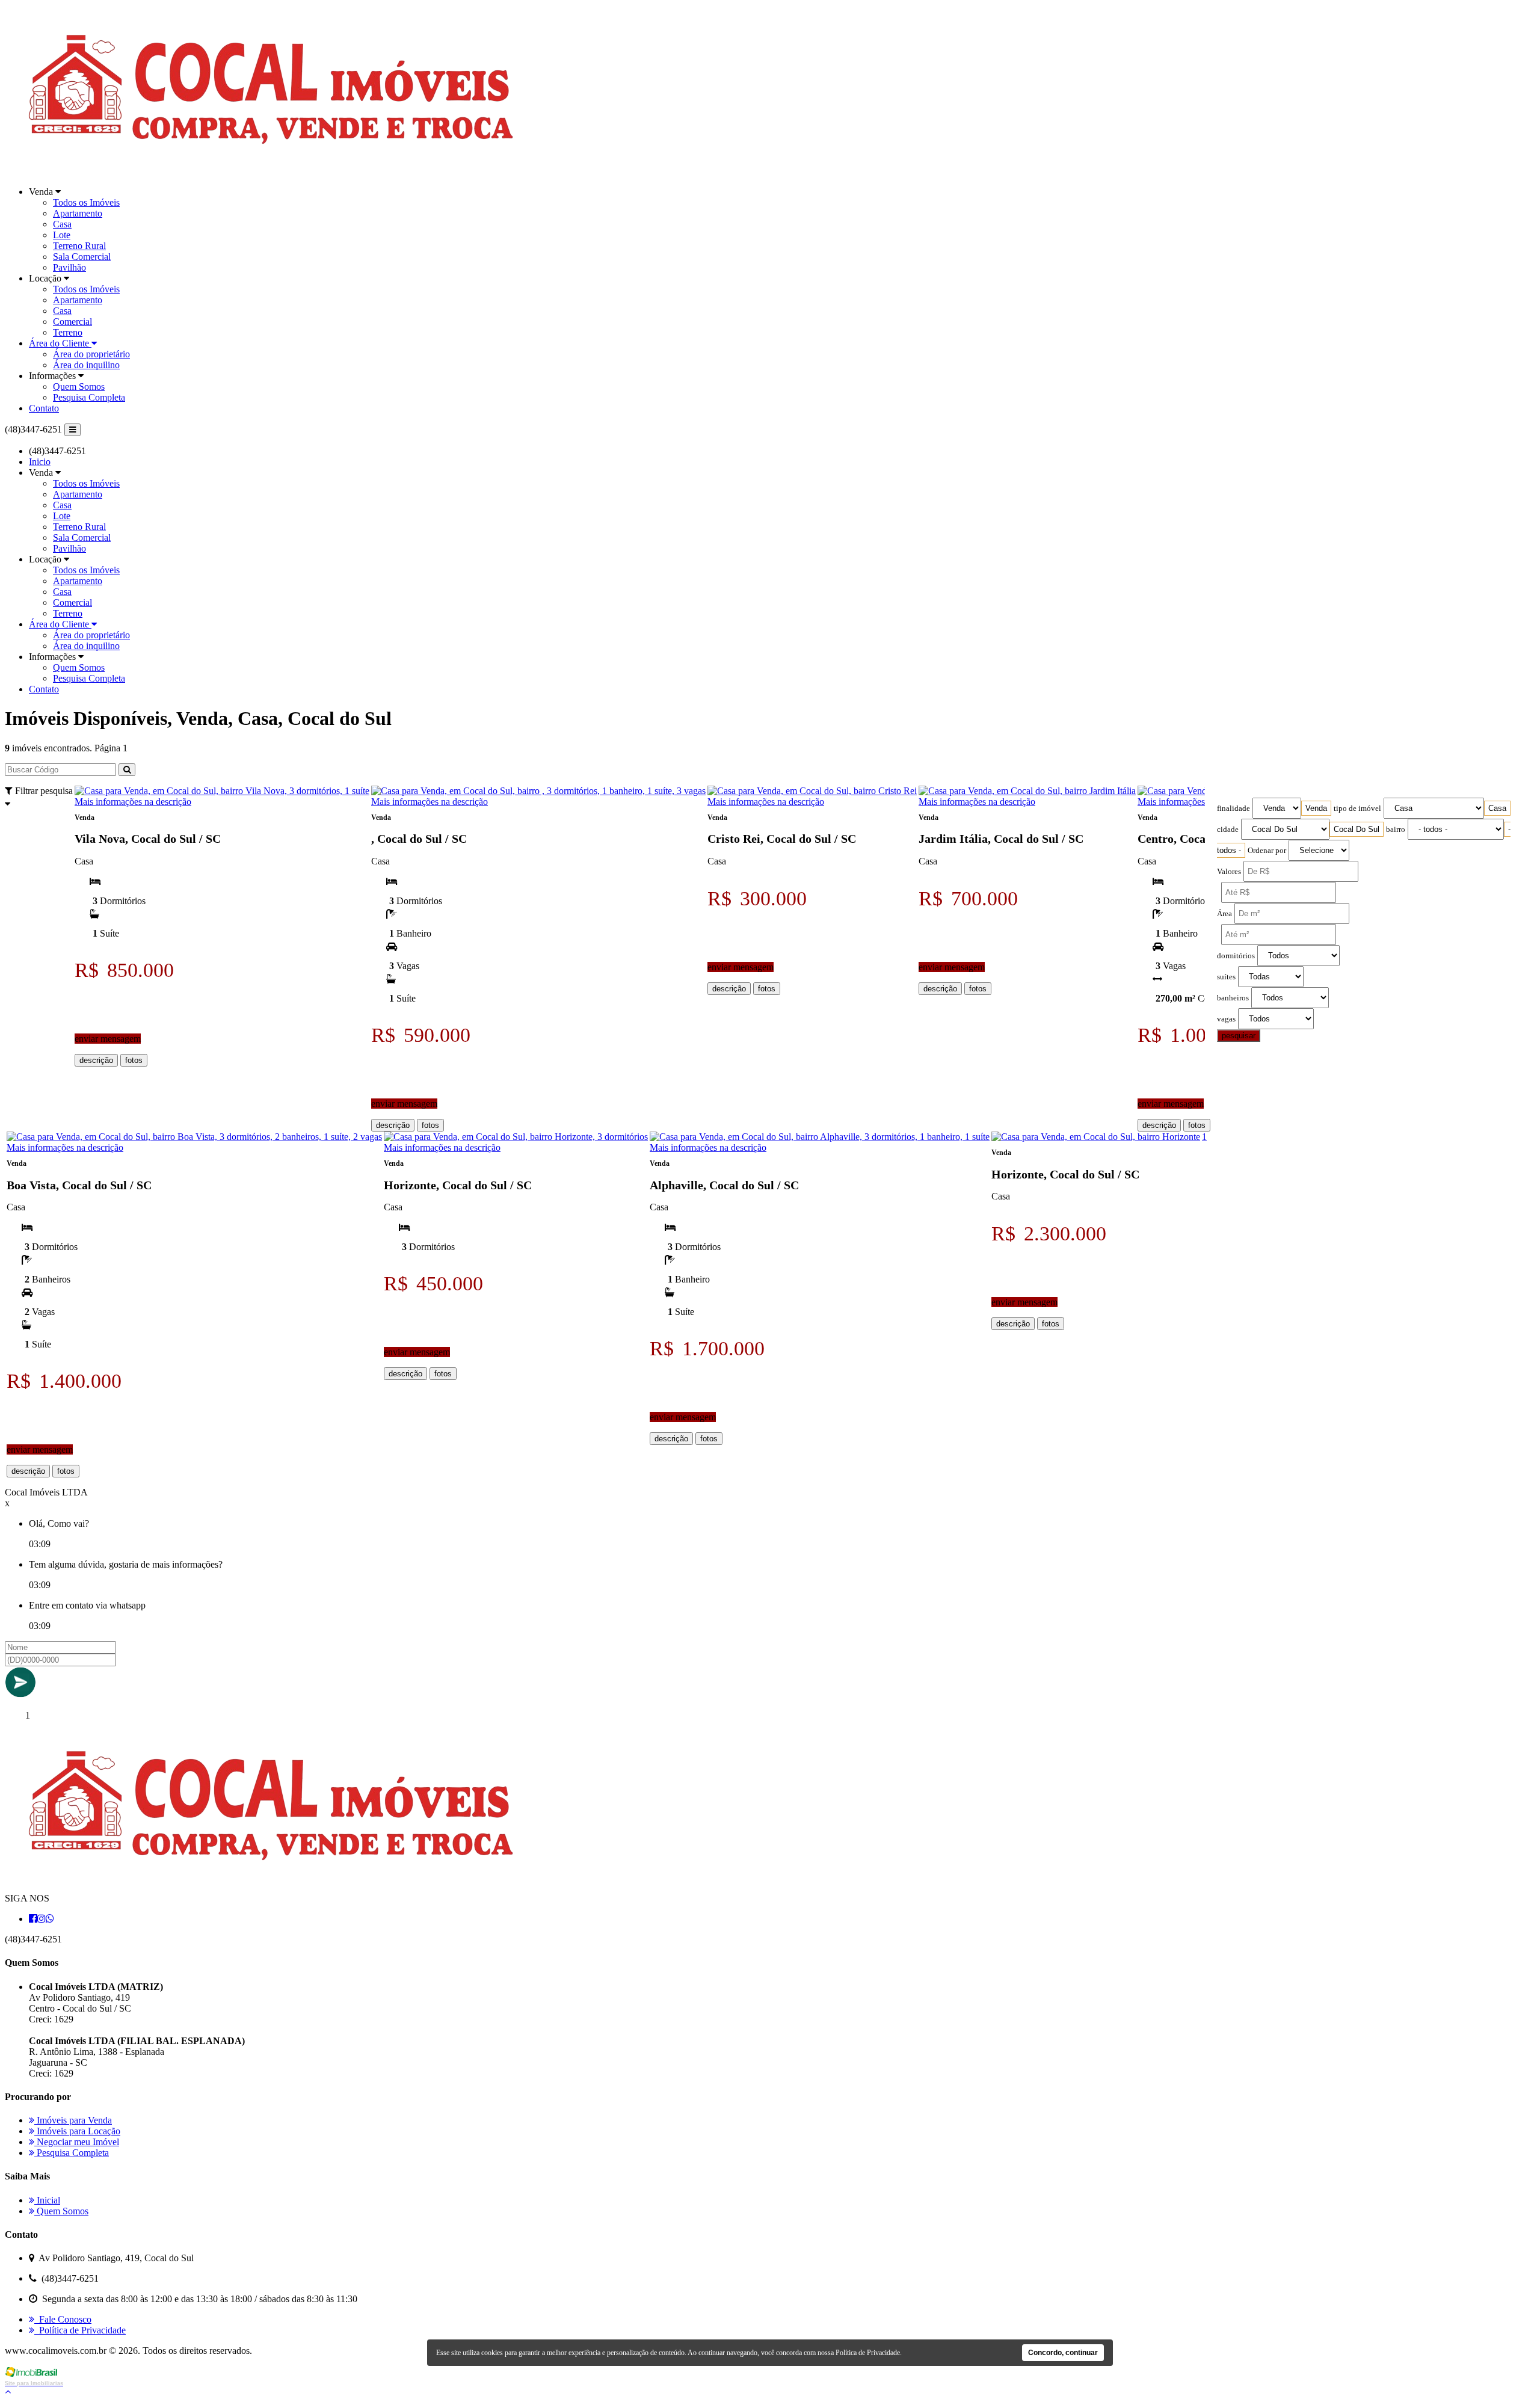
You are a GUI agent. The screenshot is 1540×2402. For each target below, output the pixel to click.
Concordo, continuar (1063, 2353)
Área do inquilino (86, 365)
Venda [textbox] (1316, 808)
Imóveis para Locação (77, 2131)
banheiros (1233, 998)
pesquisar (1239, 1036)
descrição (96, 1060)
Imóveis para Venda (73, 2120)
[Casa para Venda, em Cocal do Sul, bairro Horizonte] (1096, 1137)
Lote (62, 235)
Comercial (72, 322)
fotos (134, 1060)
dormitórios (1236, 956)
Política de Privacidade (80, 2330)
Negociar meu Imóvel (77, 2142)
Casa (62, 224)
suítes (1226, 977)
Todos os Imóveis (86, 202)
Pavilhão (69, 267)
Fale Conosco (63, 2319)
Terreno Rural (79, 246)
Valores (1229, 872)
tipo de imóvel (1357, 808)
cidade (1228, 830)
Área (1224, 914)
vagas (1226, 1019)
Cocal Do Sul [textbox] (1357, 829)
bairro (1396, 830)
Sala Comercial (82, 257)
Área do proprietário (91, 354)
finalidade (1234, 808)
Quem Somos (79, 386)
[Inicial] (271, 171)
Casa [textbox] (1497, 808)
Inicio (40, 462)
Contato (44, 408)
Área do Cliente (60, 343)
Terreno (68, 332)
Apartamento (78, 213)
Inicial (47, 2200)
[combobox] (1316, 808)
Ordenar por (1267, 851)
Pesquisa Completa (89, 397)
